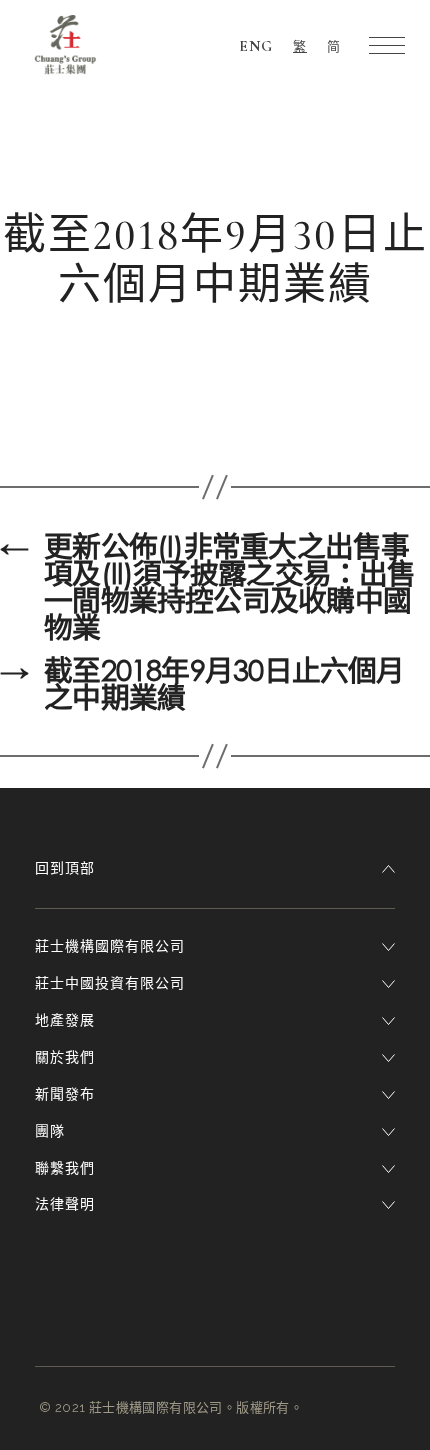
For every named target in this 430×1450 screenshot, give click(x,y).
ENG (256, 46)
